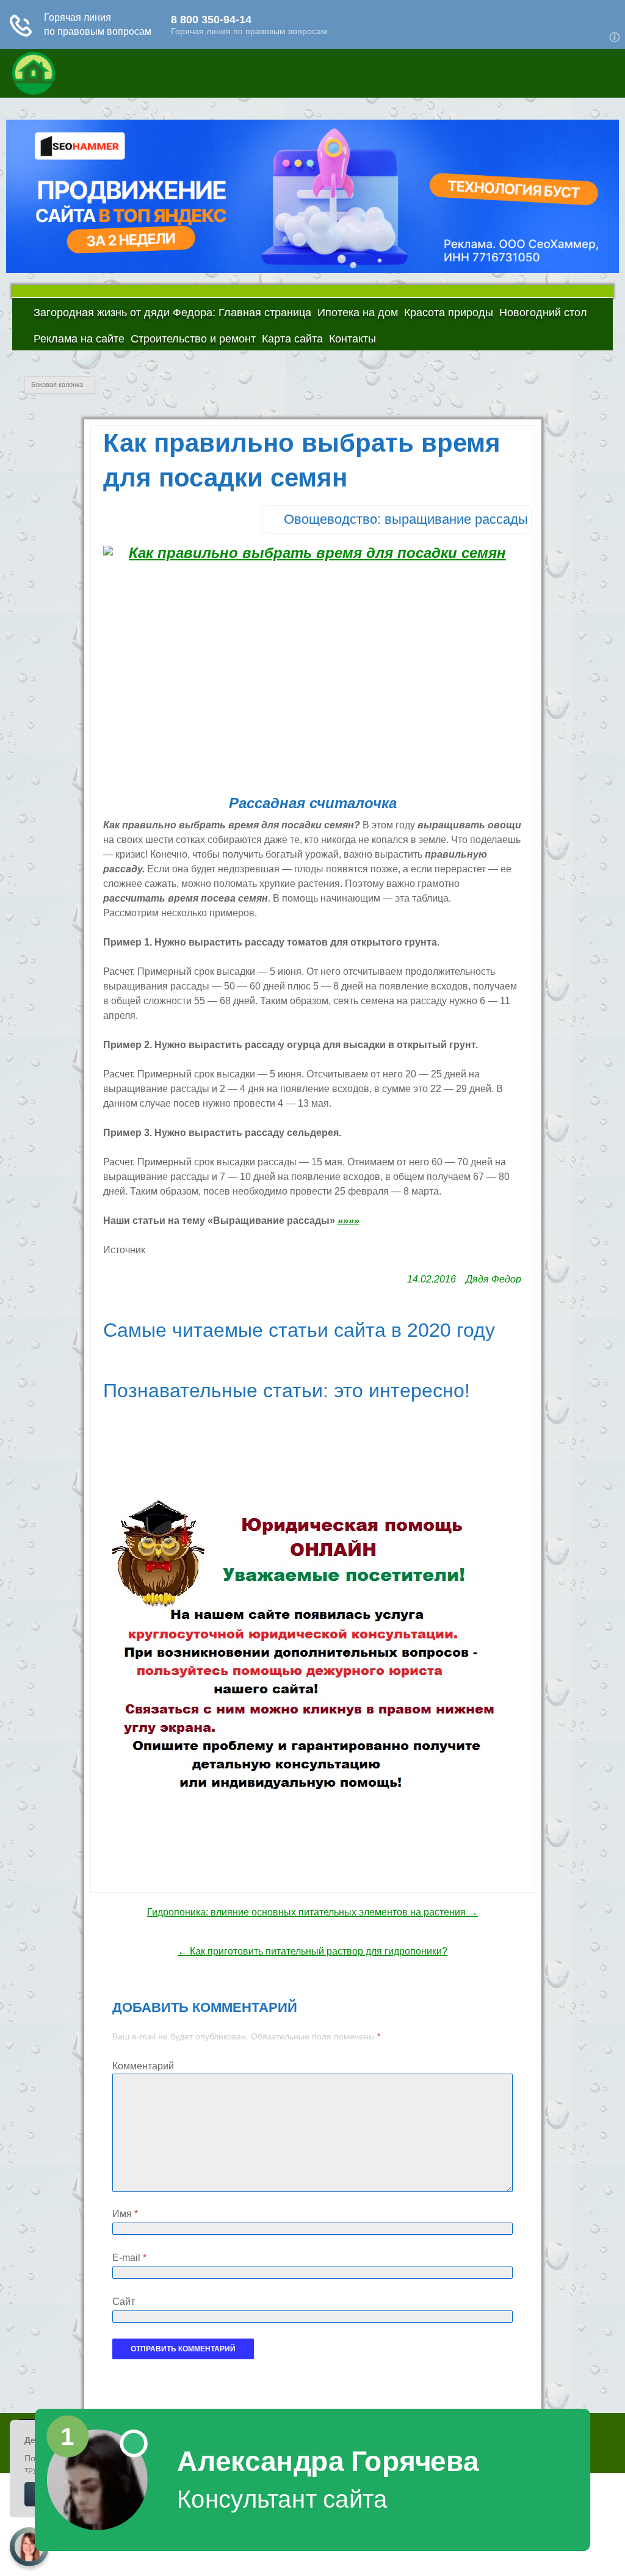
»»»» (349, 1221)
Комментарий (143, 2066)
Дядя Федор (493, 1279)
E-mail (129, 2258)
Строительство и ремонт (193, 339)
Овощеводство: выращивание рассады (406, 519)
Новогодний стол (543, 313)
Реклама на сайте (79, 339)
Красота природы (449, 313)
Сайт (124, 2302)
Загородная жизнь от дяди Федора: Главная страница (172, 313)
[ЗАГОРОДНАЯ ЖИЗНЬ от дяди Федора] (104, 73)
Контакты (352, 339)
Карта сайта (292, 339)
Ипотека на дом (358, 313)
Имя (125, 2214)
